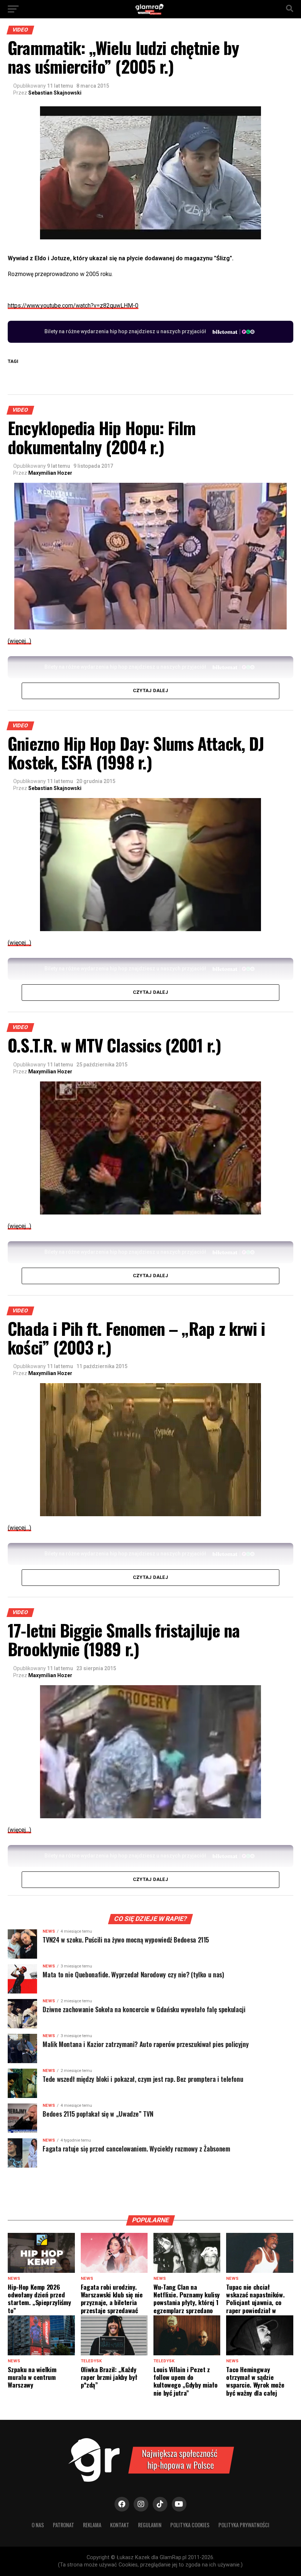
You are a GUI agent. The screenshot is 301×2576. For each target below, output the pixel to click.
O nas (38, 2525)
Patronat (64, 2525)
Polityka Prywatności (244, 2525)
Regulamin (150, 2525)
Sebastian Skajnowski (55, 93)
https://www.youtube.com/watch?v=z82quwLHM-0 (73, 306)
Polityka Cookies (190, 2525)
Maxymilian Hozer (50, 473)
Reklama (92, 2525)
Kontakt (120, 2525)
